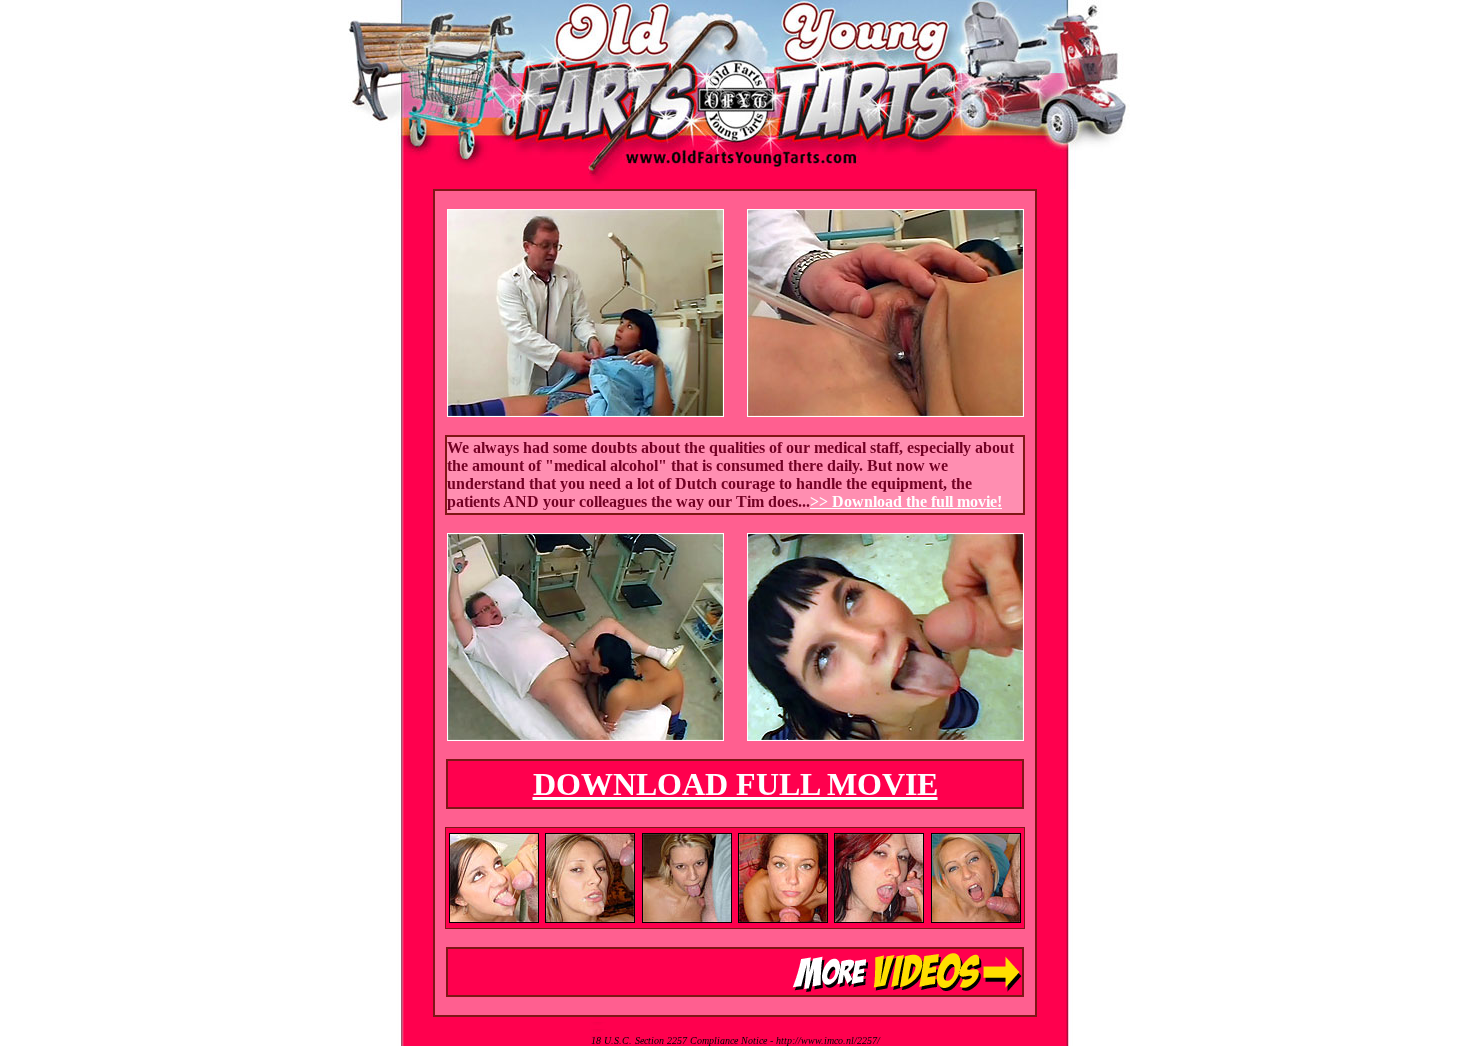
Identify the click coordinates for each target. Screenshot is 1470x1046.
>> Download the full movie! (906, 501)
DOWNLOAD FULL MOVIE (735, 784)
